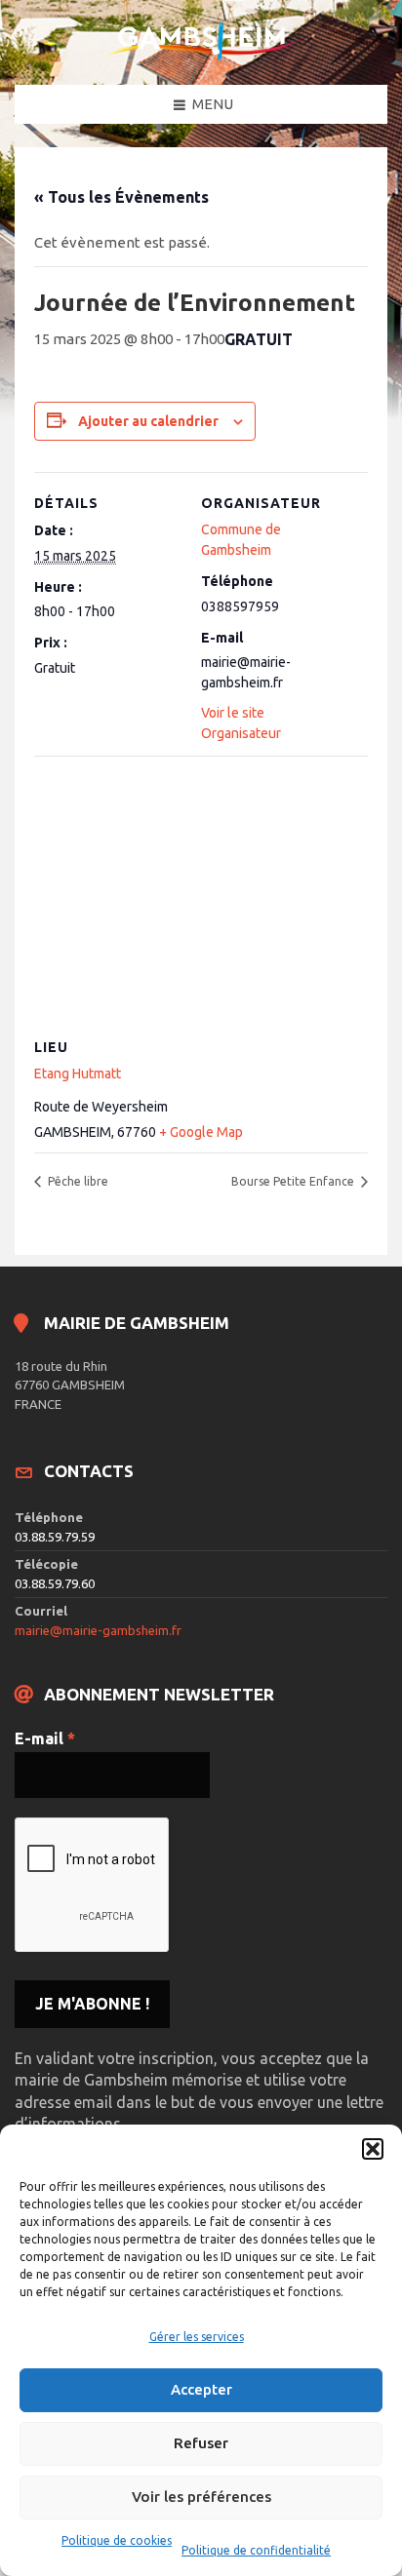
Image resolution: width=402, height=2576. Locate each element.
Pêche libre (77, 1181)
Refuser (201, 2443)
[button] (373, 2149)
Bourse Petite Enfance (294, 1181)
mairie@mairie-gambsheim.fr (98, 1630)
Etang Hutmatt (78, 1073)
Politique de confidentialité (256, 2550)
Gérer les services (197, 2337)
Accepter (201, 2389)
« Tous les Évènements (121, 197)
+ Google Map (201, 1132)
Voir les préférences (201, 2497)
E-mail (45, 1738)
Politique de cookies (117, 2540)
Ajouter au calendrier (148, 421)
